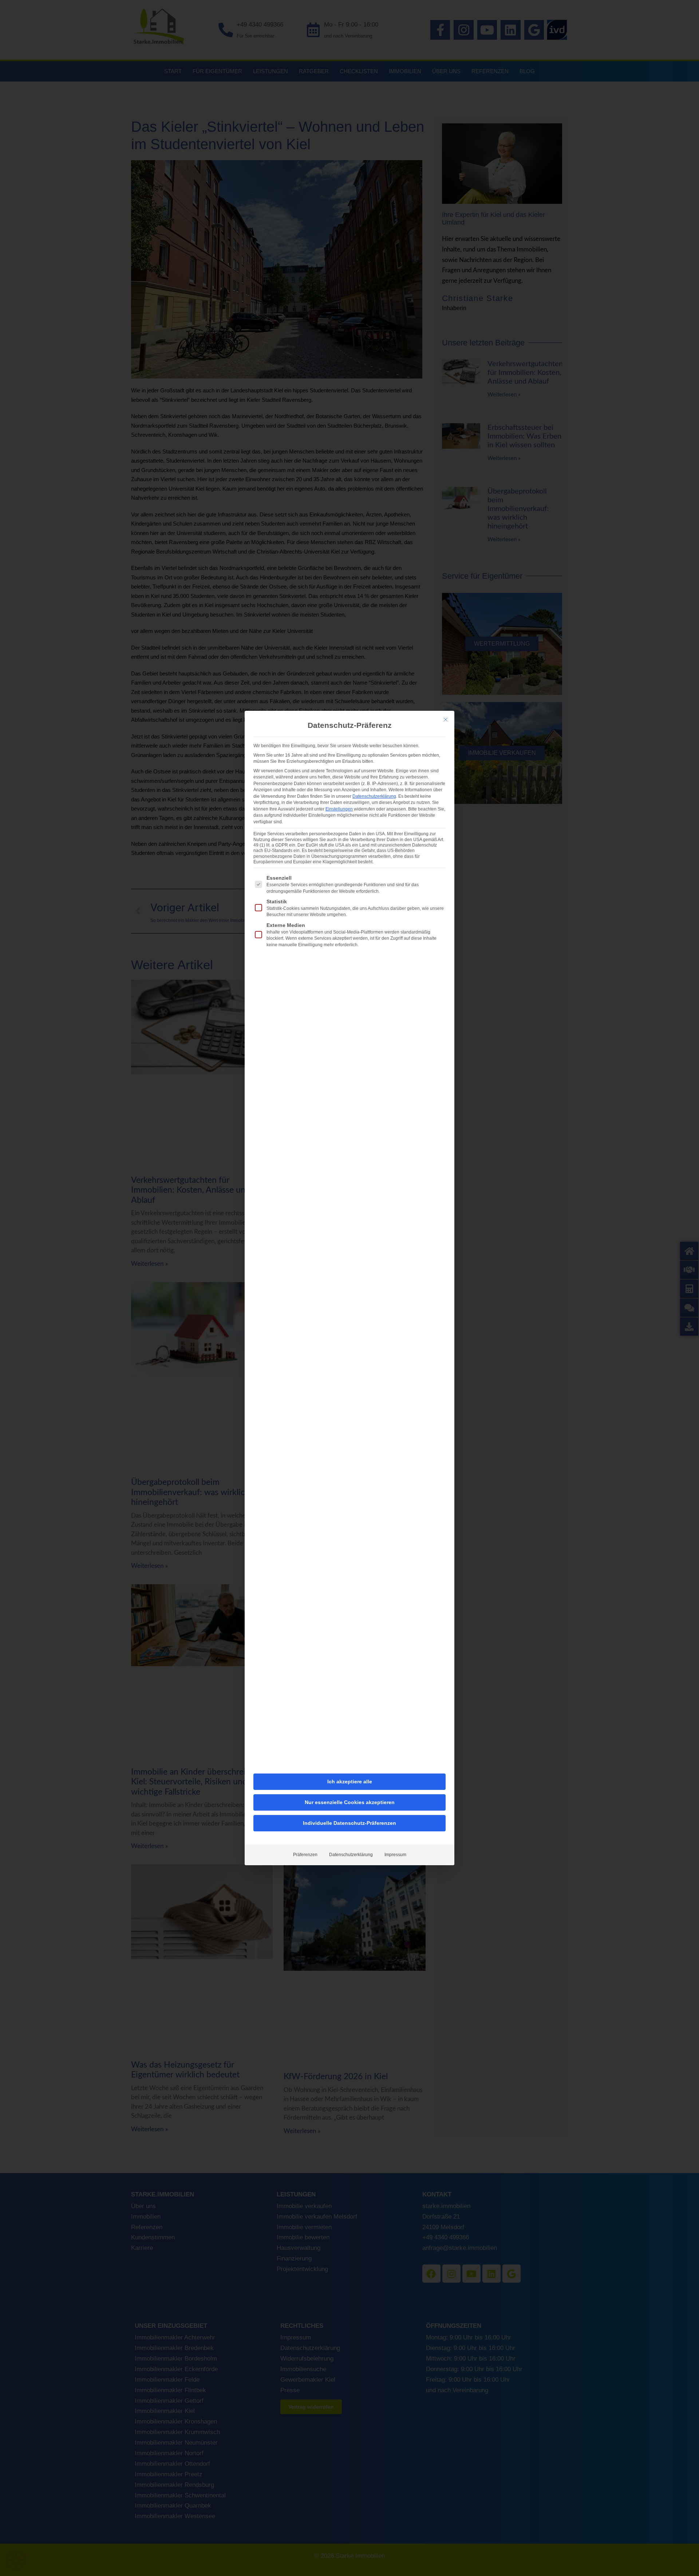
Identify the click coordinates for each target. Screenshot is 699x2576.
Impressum (395, 1855)
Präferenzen (305, 1855)
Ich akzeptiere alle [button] (350, 1782)
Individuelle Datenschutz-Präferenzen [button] (349, 1823)
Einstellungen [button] (339, 809)
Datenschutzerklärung (374, 796)
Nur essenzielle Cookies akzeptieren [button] (350, 1802)
